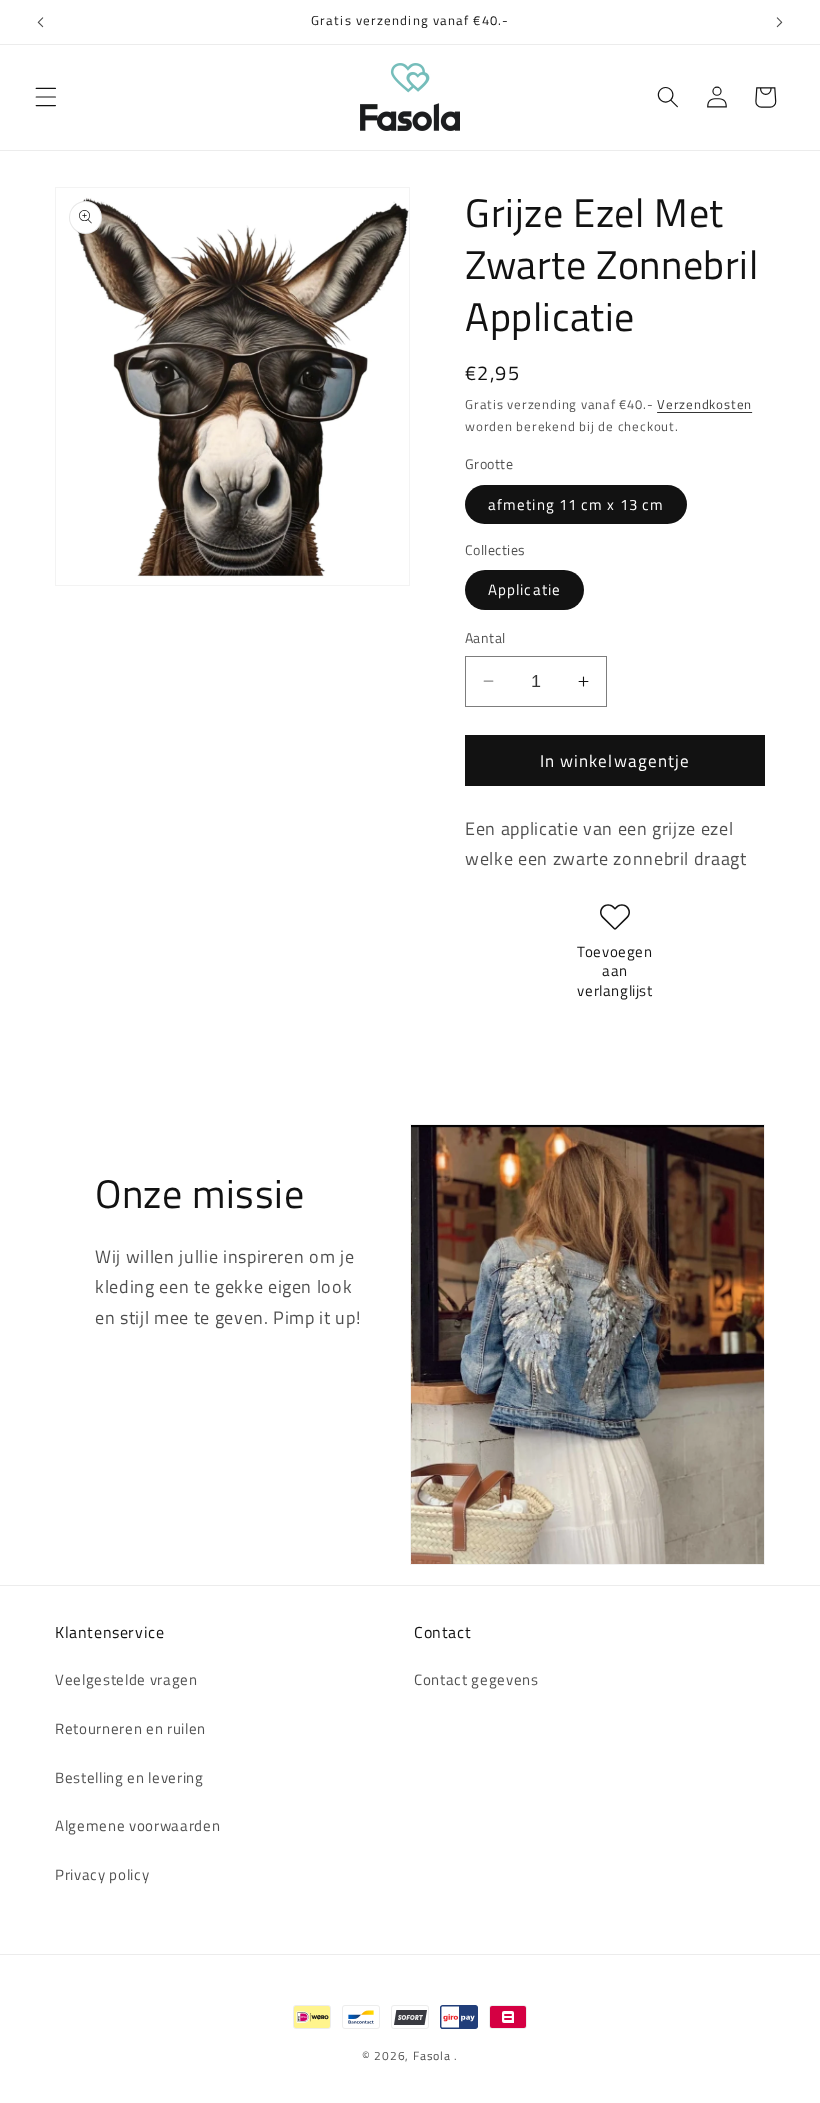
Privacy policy (102, 1874)
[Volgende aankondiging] (779, 22)
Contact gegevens (476, 1679)
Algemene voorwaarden (137, 1825)
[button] (46, 97)
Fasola (432, 2055)
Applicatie (524, 589)
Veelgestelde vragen (126, 1679)
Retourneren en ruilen (130, 1728)
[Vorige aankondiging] (41, 22)
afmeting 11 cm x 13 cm (576, 504)
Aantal (485, 638)
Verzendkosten (704, 404)
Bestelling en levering (129, 1777)
